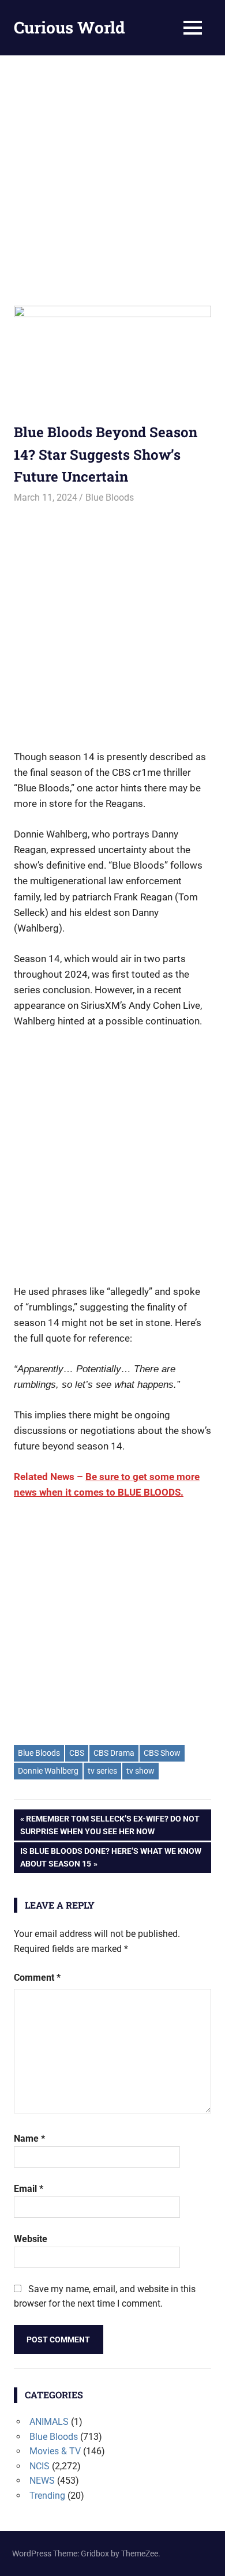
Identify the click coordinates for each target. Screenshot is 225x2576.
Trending (47, 2496)
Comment (37, 1978)
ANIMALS (49, 2422)
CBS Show (162, 1753)
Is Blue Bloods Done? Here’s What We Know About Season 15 (110, 1857)
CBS (77, 1753)
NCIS (40, 2466)
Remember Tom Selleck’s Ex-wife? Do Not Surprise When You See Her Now (110, 1825)
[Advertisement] (112, 174)
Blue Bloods (110, 497)
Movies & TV (55, 2451)
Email (29, 2189)
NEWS (42, 2481)
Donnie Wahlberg (48, 1771)
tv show (140, 1771)
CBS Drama (114, 1753)
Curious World (70, 27)
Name (29, 2138)
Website (31, 2239)
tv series (102, 1771)
